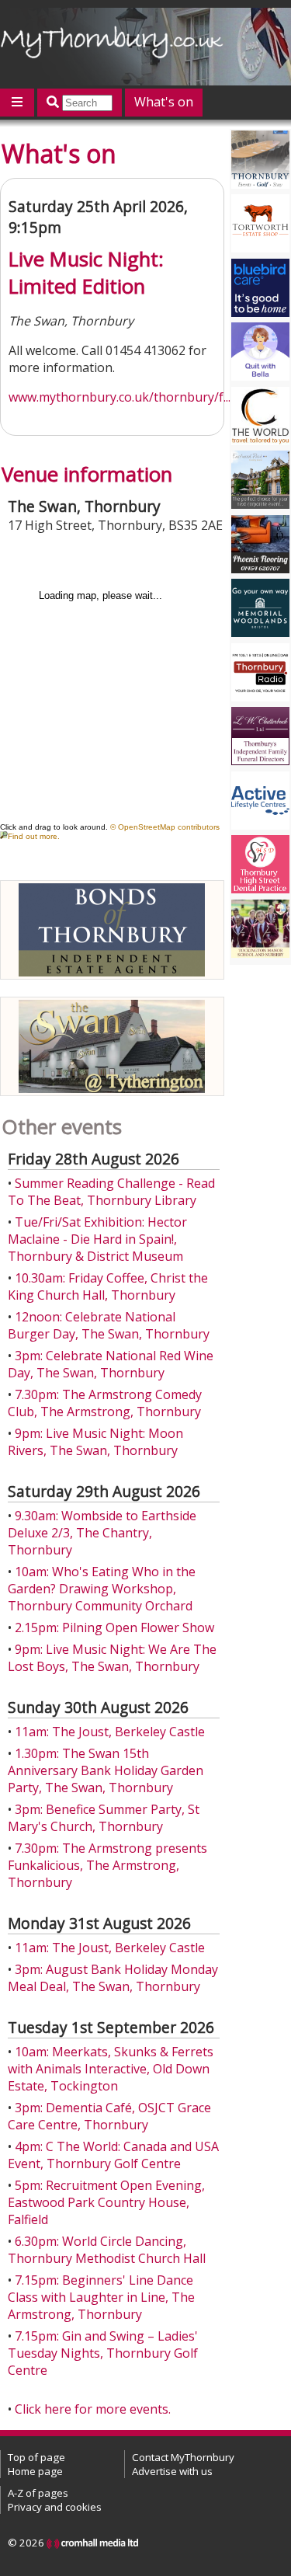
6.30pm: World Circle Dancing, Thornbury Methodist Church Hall (107, 2250)
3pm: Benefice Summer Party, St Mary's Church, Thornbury (104, 1818)
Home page (35, 2471)
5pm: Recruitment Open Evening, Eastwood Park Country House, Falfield (106, 2202)
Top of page (36, 2457)
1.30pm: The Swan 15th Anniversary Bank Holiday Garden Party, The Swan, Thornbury (106, 1770)
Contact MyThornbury (183, 2457)
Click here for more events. (93, 2409)
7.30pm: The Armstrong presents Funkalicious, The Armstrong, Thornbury (107, 1865)
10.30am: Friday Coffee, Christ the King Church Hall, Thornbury (108, 1286)
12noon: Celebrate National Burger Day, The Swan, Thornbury (109, 1325)
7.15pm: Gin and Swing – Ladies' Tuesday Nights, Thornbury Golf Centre (103, 2353)
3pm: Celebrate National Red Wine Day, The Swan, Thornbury (111, 1364)
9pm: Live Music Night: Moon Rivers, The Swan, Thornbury (95, 1442)
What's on (164, 102)
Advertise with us (172, 2471)
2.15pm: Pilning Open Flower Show (114, 1627)
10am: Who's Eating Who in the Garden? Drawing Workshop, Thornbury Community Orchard (102, 1589)
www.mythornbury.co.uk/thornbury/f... (120, 397)
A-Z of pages (38, 2493)
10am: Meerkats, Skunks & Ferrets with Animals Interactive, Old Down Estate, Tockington (111, 2069)
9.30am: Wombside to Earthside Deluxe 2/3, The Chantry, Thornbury (102, 1533)
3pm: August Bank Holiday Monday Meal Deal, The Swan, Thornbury (113, 1978)
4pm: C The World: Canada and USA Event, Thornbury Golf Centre (113, 2155)
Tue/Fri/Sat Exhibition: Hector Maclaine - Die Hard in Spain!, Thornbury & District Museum (97, 1239)
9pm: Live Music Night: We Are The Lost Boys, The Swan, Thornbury (112, 1658)
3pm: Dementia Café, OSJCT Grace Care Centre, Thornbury (109, 2116)
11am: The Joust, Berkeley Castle (110, 1732)
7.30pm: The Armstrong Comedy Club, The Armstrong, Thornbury (105, 1403)
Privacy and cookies (55, 2507)
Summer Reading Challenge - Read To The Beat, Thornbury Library (111, 1192)
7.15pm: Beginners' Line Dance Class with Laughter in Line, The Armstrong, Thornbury (101, 2297)
